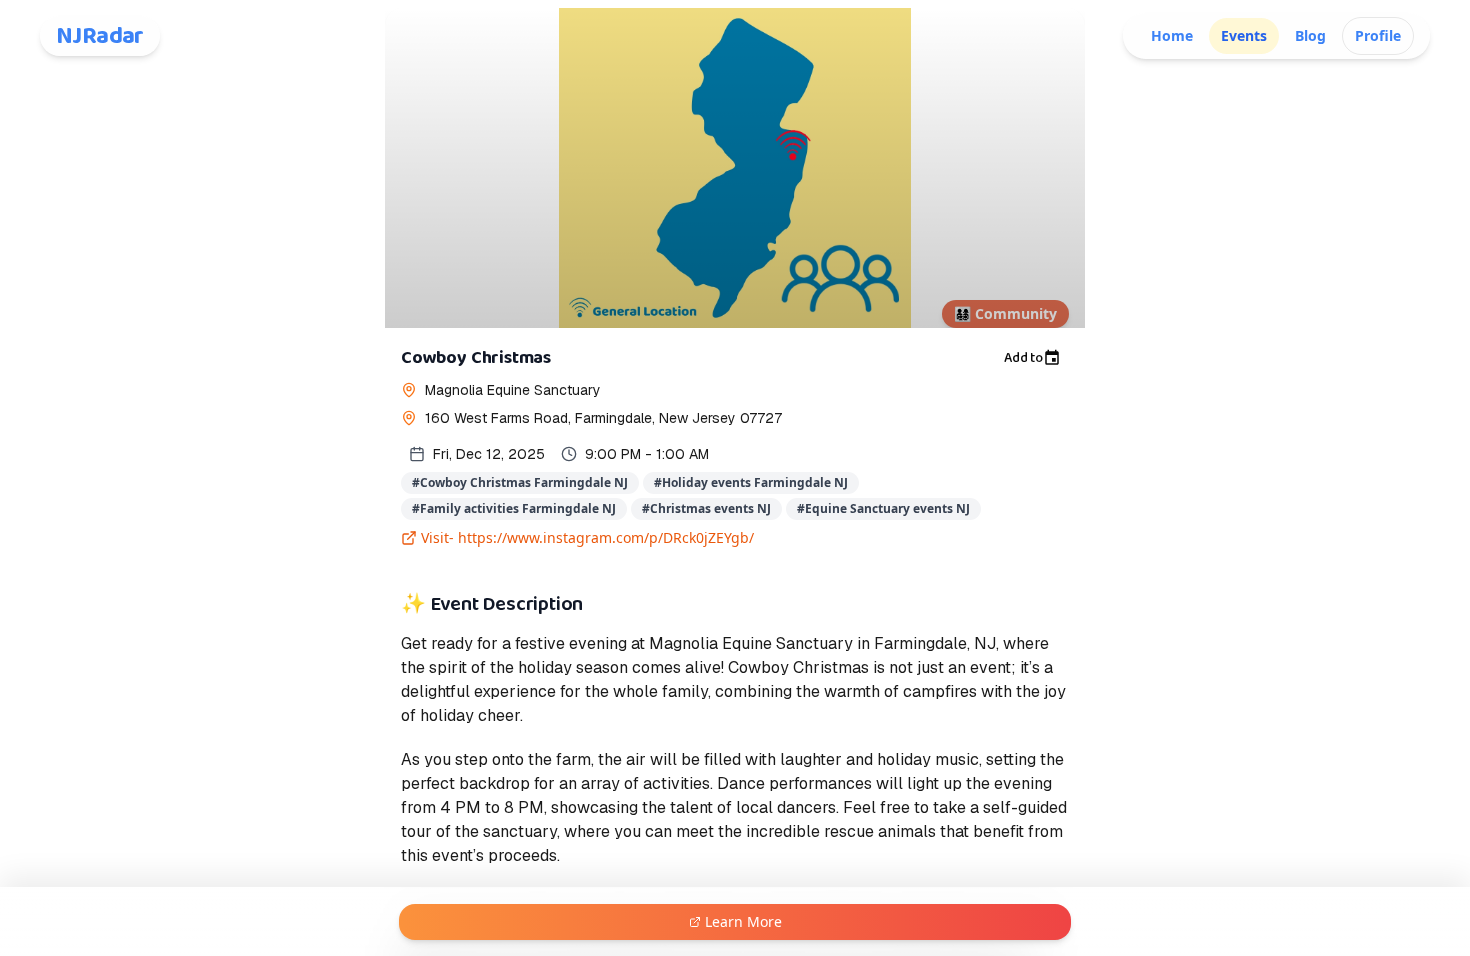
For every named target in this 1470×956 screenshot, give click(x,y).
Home (1172, 35)
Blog (1310, 35)
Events (1244, 35)
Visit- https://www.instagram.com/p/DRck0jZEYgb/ (587, 537)
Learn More (743, 921)
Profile (1378, 35)
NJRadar (100, 36)
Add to (1023, 358)
